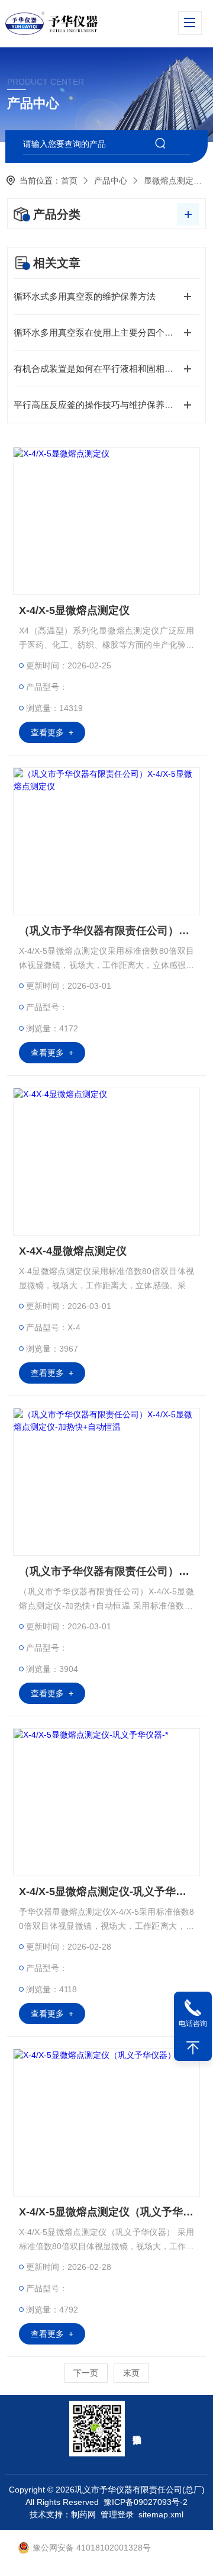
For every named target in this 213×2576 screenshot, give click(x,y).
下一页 (86, 2373)
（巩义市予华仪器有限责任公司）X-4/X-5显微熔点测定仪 (106, 931)
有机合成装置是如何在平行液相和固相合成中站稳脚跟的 (106, 369)
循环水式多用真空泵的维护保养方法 (85, 296)
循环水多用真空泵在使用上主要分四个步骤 (98, 332)
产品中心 (111, 181)
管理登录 (117, 2514)
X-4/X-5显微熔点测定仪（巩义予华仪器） (106, 2212)
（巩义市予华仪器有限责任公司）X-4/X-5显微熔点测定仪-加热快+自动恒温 (106, 1571)
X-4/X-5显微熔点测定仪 (74, 610)
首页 (69, 181)
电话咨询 (193, 2024)
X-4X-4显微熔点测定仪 (73, 1251)
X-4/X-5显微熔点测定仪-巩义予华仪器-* (106, 1892)
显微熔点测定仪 (173, 181)
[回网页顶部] (193, 2048)
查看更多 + (52, 732)
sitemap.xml (161, 2514)
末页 (131, 2373)
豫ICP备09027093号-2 (146, 2502)
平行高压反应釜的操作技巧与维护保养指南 (98, 405)
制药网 (83, 2514)
